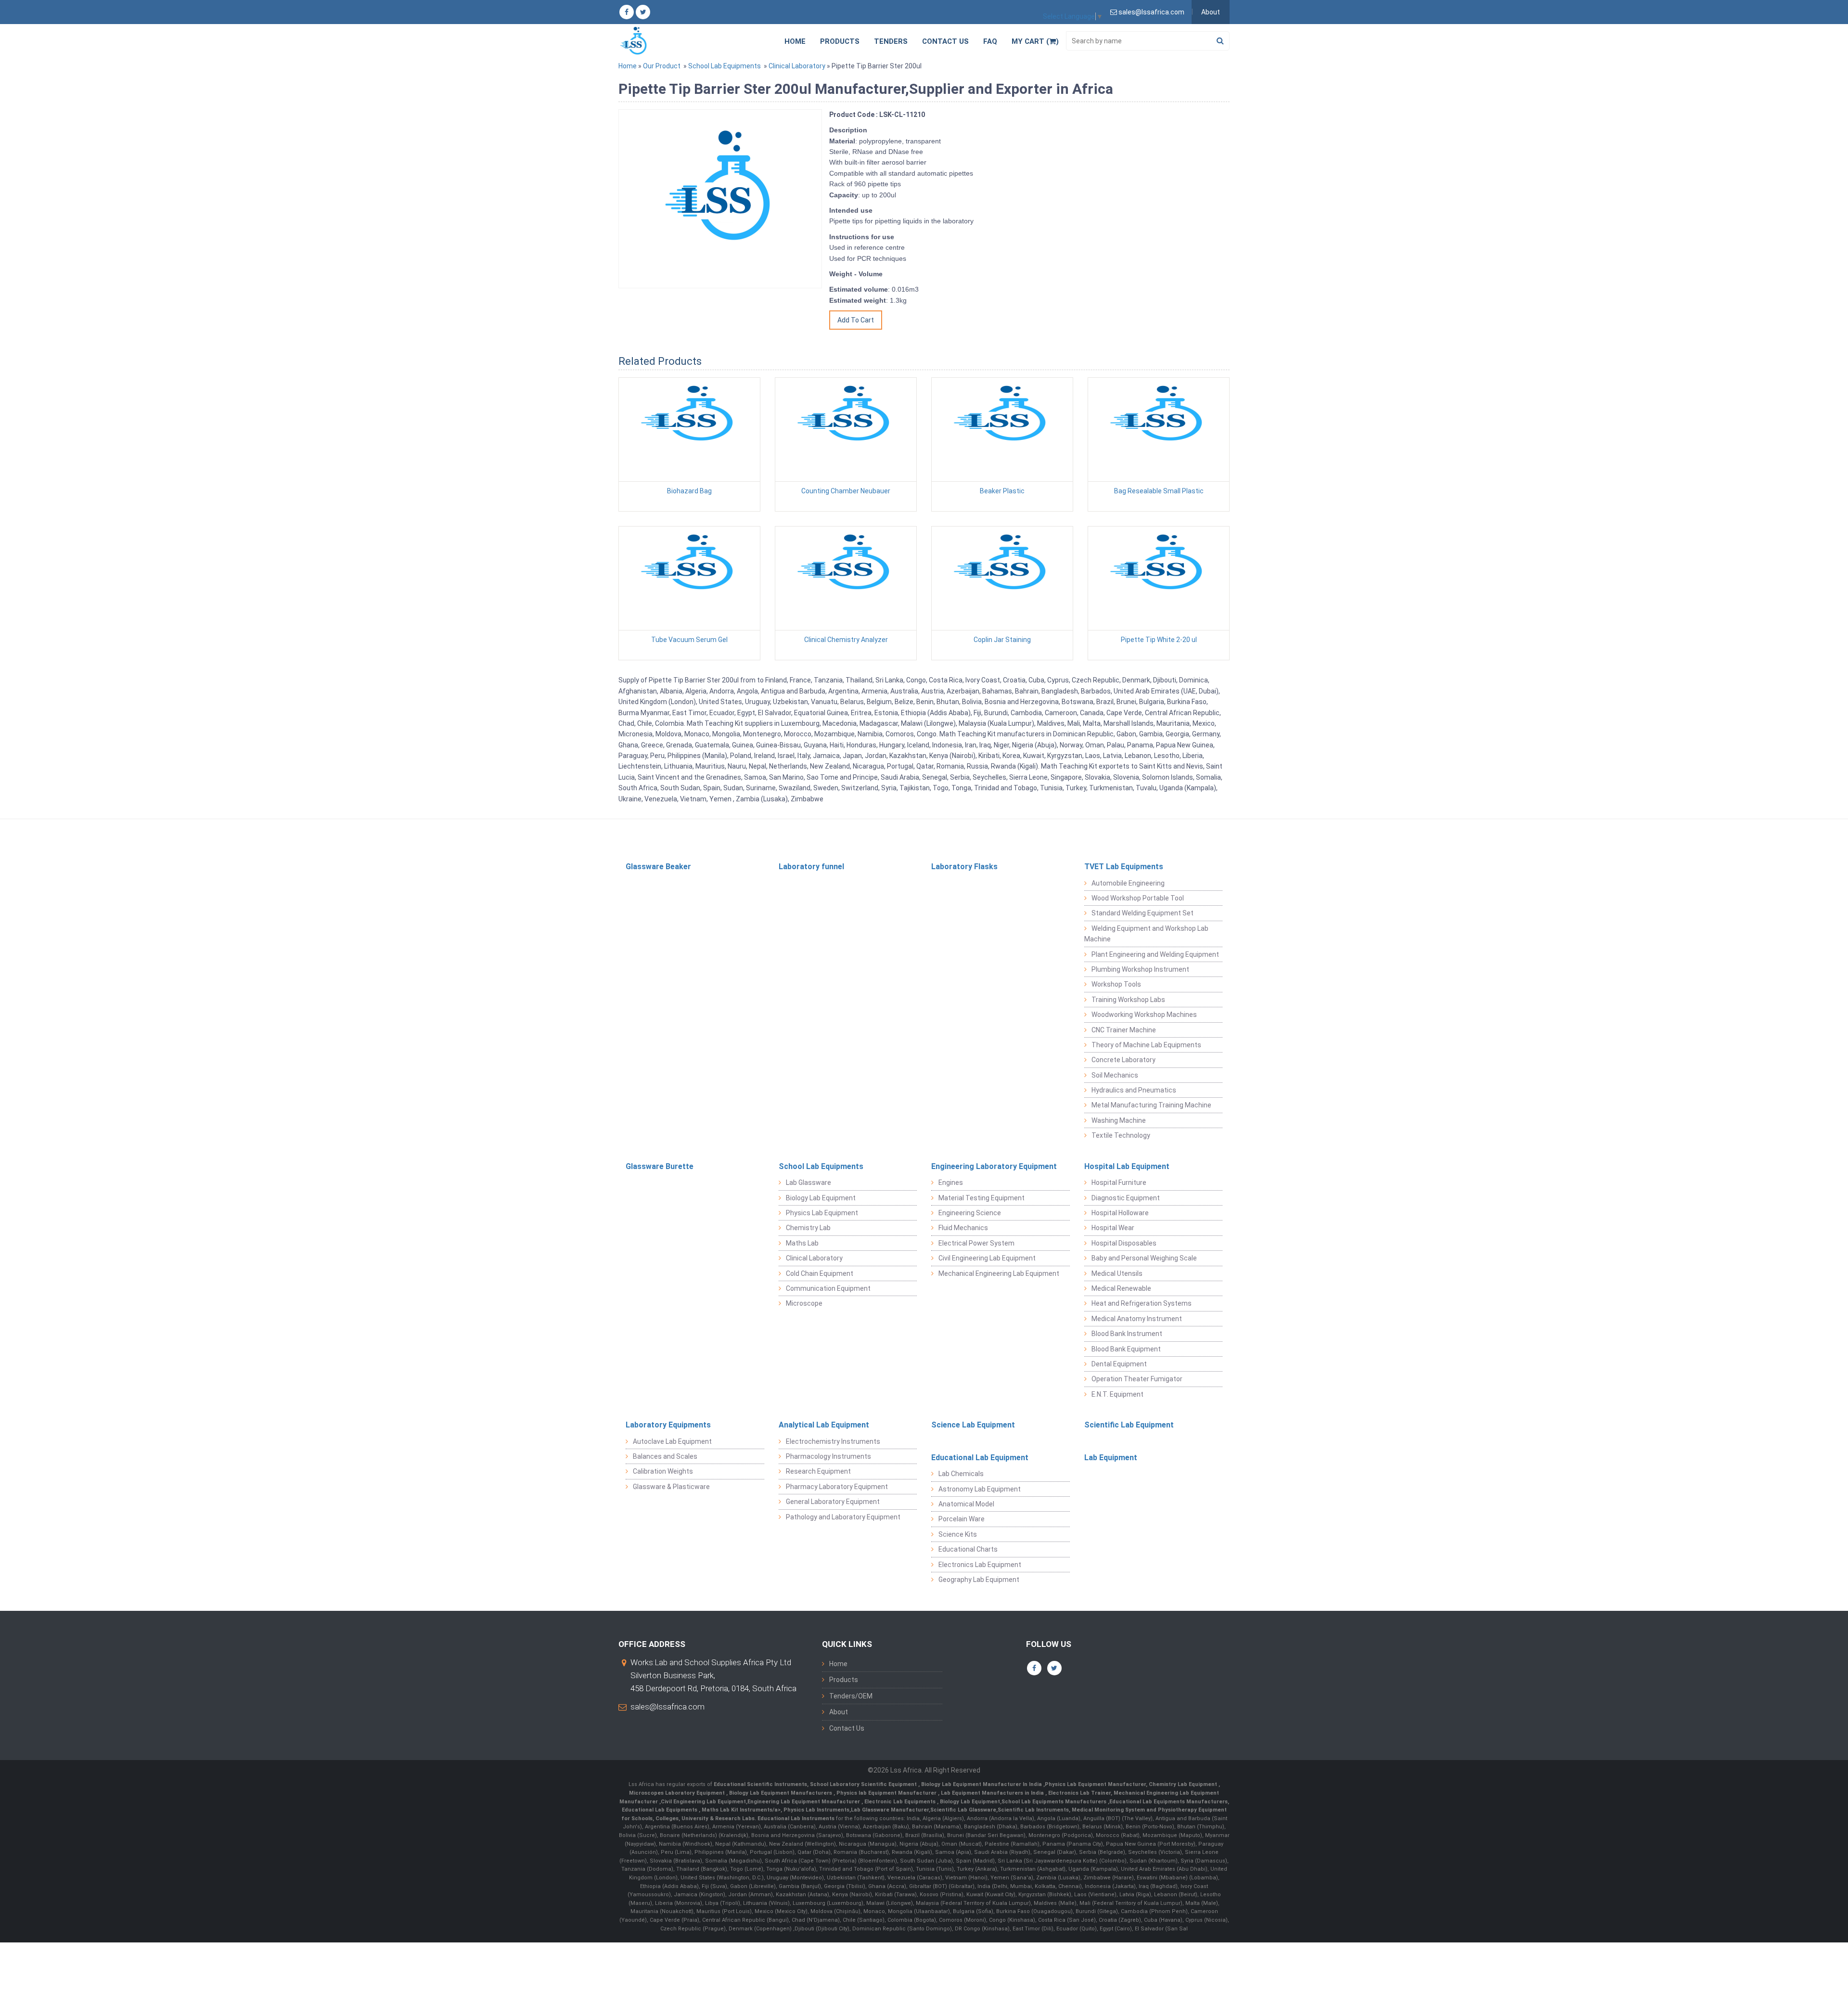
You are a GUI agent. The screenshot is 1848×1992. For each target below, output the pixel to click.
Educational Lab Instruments (796, 1819)
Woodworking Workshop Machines (1144, 1015)
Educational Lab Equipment (980, 1458)
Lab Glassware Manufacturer (890, 1810)
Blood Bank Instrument (1127, 1334)
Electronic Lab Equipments (900, 1802)
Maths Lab (802, 1243)
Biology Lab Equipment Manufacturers (781, 1793)
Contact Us (945, 41)
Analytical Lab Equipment (824, 1425)
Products (840, 41)
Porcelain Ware (962, 1519)
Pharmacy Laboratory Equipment (837, 1487)
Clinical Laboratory (797, 66)
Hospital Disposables (1124, 1243)
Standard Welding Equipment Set (1142, 913)
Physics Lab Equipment (822, 1213)
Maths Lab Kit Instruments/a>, (743, 1810)
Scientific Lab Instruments (1033, 1810)
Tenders (891, 41)
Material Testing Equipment (982, 1198)
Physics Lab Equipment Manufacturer (1095, 1784)
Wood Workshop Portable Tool (1138, 898)
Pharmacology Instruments (828, 1456)
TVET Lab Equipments (1124, 867)
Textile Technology (1121, 1135)
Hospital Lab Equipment (1127, 1166)
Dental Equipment (1119, 1364)
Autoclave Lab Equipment (672, 1441)
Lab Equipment (1111, 1458)
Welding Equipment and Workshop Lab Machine (1146, 934)
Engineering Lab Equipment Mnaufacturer (804, 1802)
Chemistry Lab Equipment (1184, 1784)
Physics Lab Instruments (816, 1810)
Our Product (662, 66)
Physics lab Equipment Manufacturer (887, 1793)
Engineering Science (970, 1213)
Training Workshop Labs (1128, 1000)
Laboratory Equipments (668, 1425)
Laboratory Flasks (964, 867)
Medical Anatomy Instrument (1137, 1319)
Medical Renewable (1121, 1288)
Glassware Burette (660, 1166)
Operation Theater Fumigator (1137, 1379)
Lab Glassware (808, 1182)
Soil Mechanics (1115, 1075)
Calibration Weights (663, 1471)
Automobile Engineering (1128, 883)
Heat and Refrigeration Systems (1142, 1303)
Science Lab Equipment (973, 1425)
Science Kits (958, 1534)
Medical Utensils (1117, 1273)
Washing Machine (1119, 1120)
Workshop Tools (1116, 984)
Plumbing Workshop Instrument (1140, 969)
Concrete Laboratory (1123, 1060)
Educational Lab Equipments (660, 1810)
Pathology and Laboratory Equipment (843, 1517)
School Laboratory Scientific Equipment (864, 1784)
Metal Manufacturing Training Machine (1151, 1105)
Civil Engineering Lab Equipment (987, 1258)
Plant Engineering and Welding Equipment (1155, 954)
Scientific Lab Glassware (963, 1810)
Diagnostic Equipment (1126, 1198)
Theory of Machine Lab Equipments (1146, 1045)
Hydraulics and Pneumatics (1134, 1090)
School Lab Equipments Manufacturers (1054, 1802)
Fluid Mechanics (963, 1228)
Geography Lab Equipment (979, 1580)
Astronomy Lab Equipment (980, 1489)
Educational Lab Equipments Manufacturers (1168, 1802)
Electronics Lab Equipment (980, 1565)
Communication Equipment (828, 1288)
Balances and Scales (665, 1456)
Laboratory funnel (811, 867)
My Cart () (1035, 41)
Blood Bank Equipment (1126, 1349)
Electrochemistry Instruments (833, 1441)
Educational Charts (968, 1549)
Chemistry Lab (808, 1228)
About (1211, 12)
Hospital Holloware (1120, 1213)
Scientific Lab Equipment (1129, 1425)
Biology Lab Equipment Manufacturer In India (982, 1784)
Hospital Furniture (1119, 1182)
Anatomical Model (966, 1504)
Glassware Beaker (658, 867)
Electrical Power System (976, 1243)
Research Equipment (818, 1471)
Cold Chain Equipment (820, 1273)
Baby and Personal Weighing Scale (1144, 1258)
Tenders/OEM (851, 1696)
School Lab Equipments (725, 66)
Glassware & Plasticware (671, 1487)
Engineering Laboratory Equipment (994, 1166)
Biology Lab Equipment (821, 1198)
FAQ (990, 41)
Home (795, 41)
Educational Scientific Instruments (760, 1784)
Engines (951, 1182)
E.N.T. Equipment (1117, 1394)
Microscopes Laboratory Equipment (678, 1793)
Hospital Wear (1113, 1228)
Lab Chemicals (961, 1474)
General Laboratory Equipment (833, 1502)
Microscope (804, 1303)
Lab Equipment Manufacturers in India (993, 1793)
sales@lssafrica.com (667, 1707)
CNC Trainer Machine (1124, 1030)
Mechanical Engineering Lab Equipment (999, 1273)
